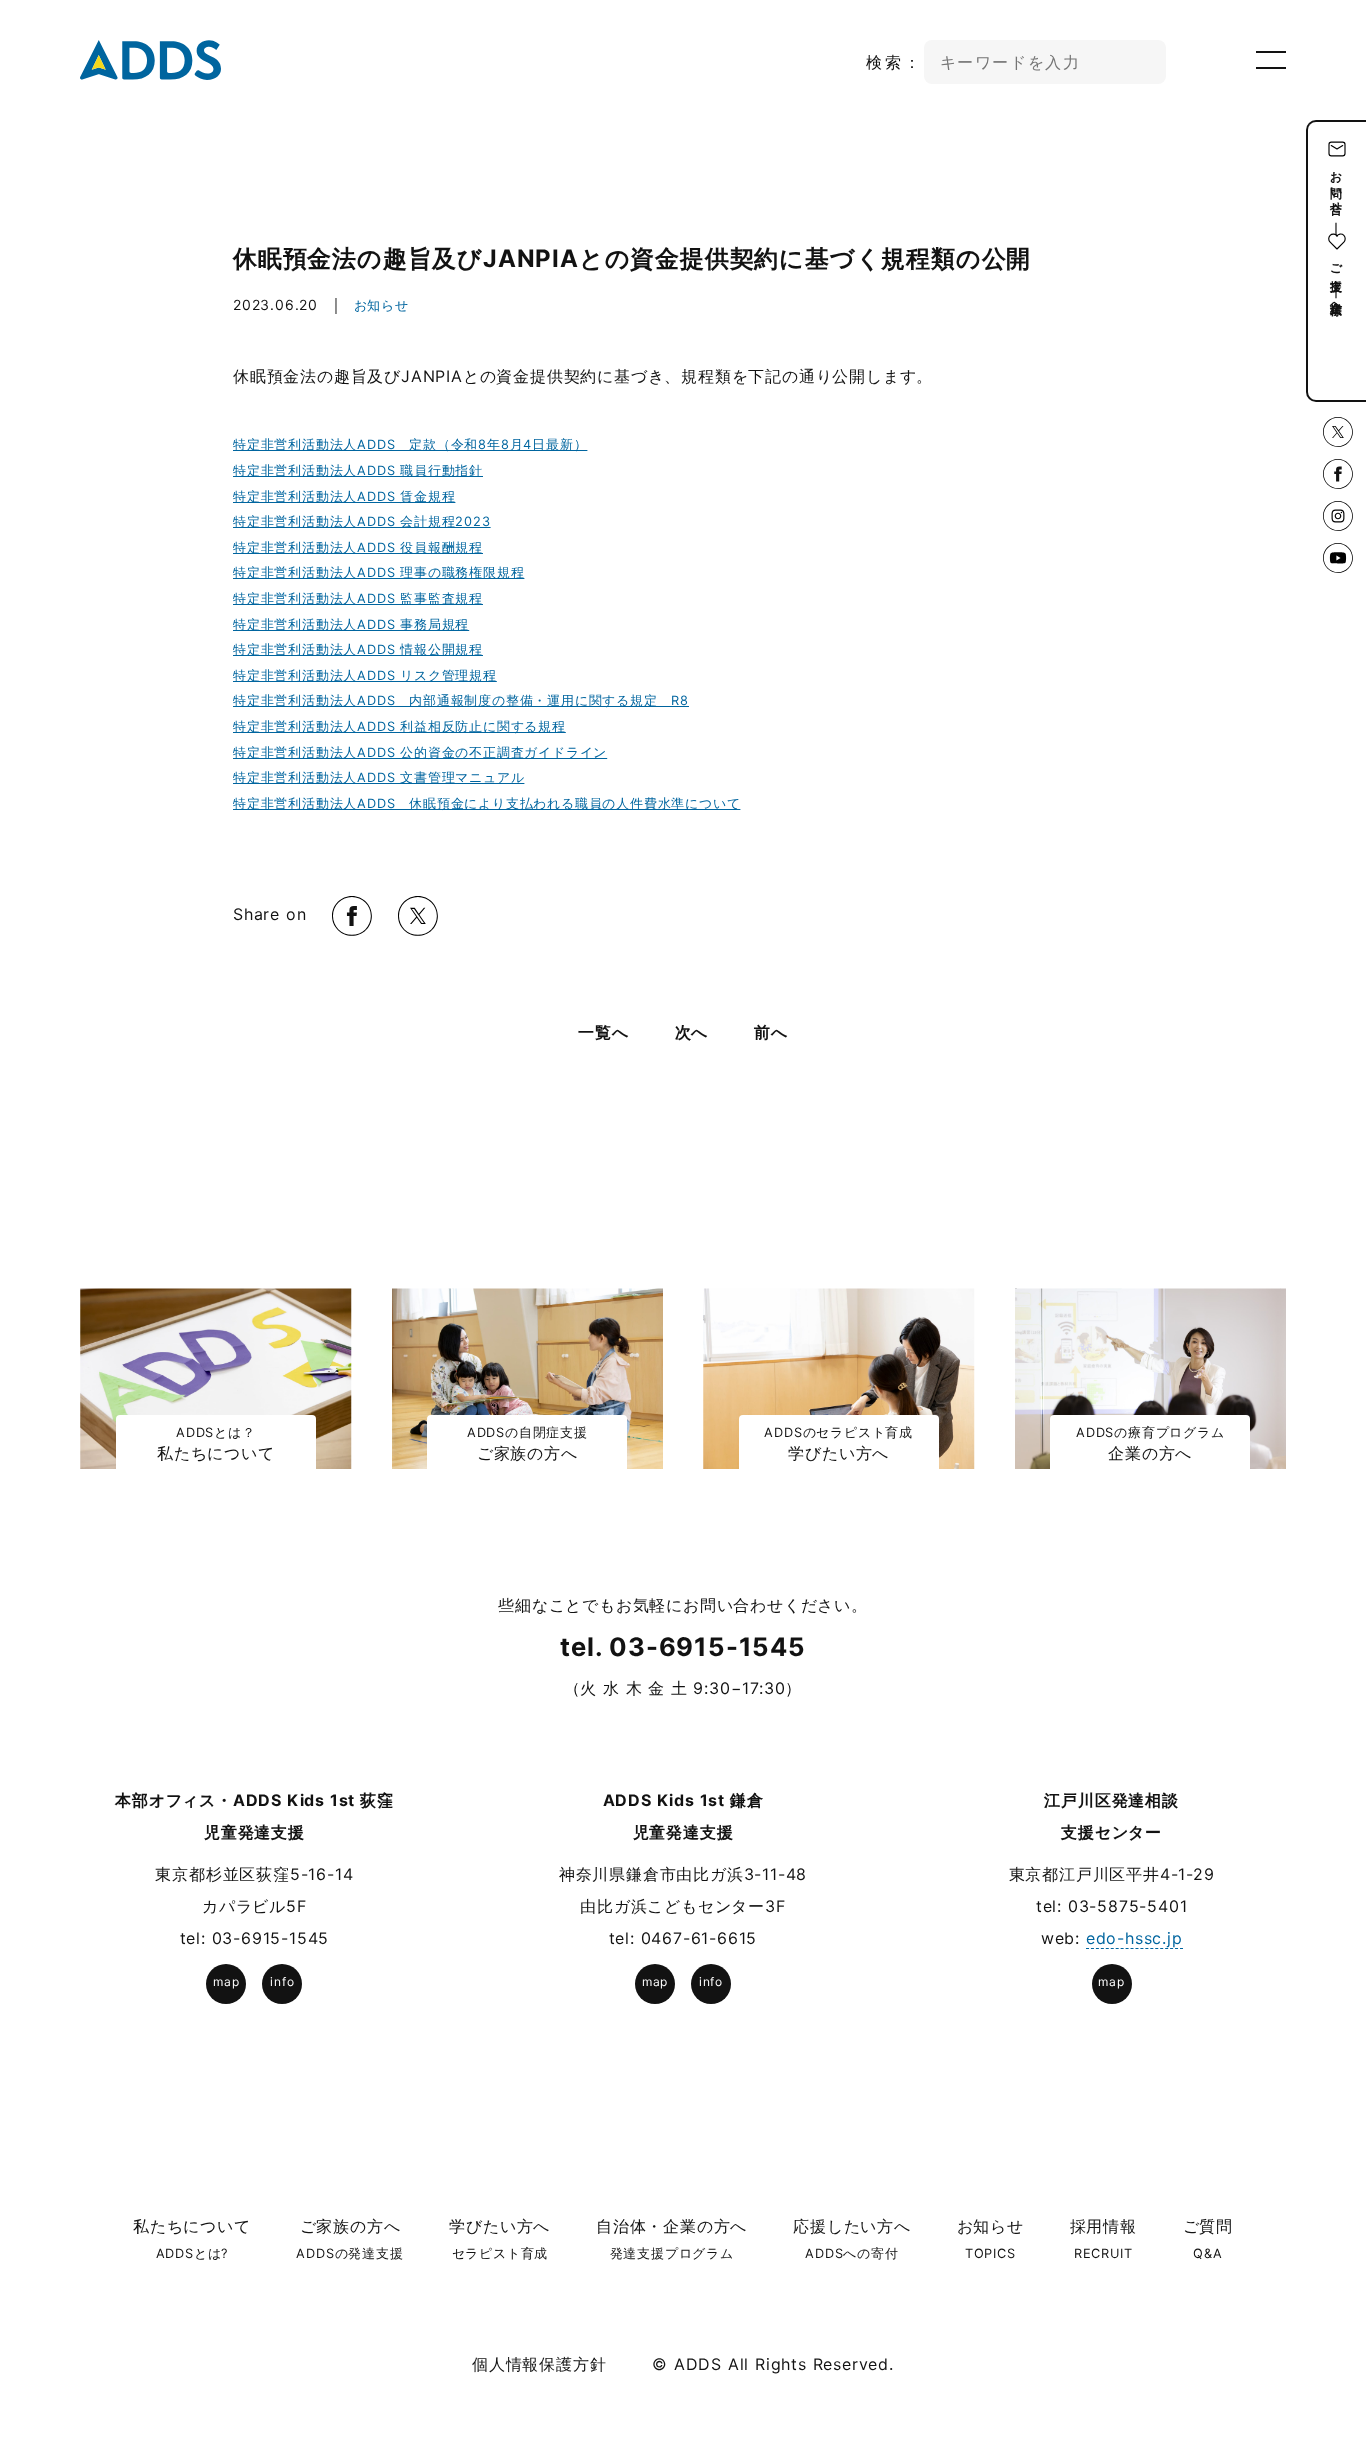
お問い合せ (1336, 186)
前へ (771, 1032)
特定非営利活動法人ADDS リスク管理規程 (365, 675)
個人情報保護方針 (539, 2364)
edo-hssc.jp (1134, 1938)
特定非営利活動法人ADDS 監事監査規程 (358, 598)
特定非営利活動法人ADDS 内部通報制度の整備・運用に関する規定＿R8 (461, 700)
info (282, 1981)
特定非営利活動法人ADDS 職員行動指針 (358, 470)
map (226, 1981)
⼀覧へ (603, 1032)
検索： (895, 62)
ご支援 (1336, 263)
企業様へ (1336, 300)
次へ (692, 1032)
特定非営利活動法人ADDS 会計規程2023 (362, 521)
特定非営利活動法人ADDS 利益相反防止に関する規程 (399, 726)
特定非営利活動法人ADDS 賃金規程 (344, 496)
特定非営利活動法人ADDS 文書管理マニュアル (378, 777)
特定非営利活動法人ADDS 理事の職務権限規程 (378, 572)
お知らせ (381, 305)
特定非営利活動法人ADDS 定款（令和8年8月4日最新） (410, 444)
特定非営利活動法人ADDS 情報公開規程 (358, 649)
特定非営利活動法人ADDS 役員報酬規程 (358, 547)
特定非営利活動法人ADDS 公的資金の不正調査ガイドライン (420, 752)
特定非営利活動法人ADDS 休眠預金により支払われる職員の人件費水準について (486, 803)
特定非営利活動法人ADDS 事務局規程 (351, 624)
